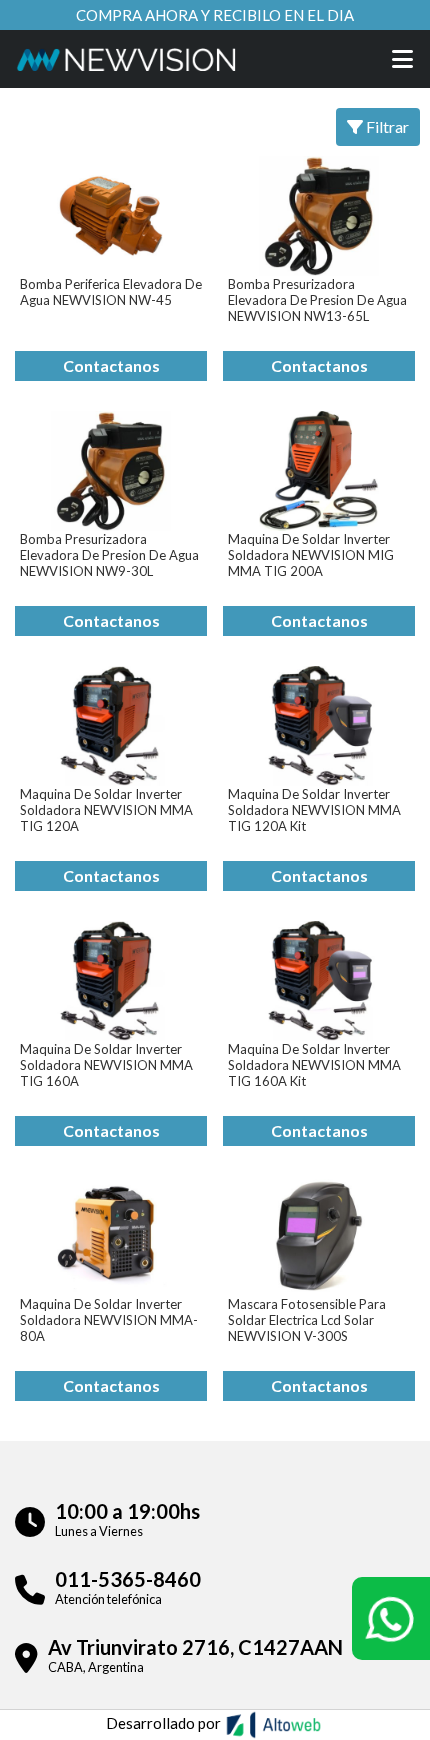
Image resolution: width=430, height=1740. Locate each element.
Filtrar (386, 126)
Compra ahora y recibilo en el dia (215, 15)
